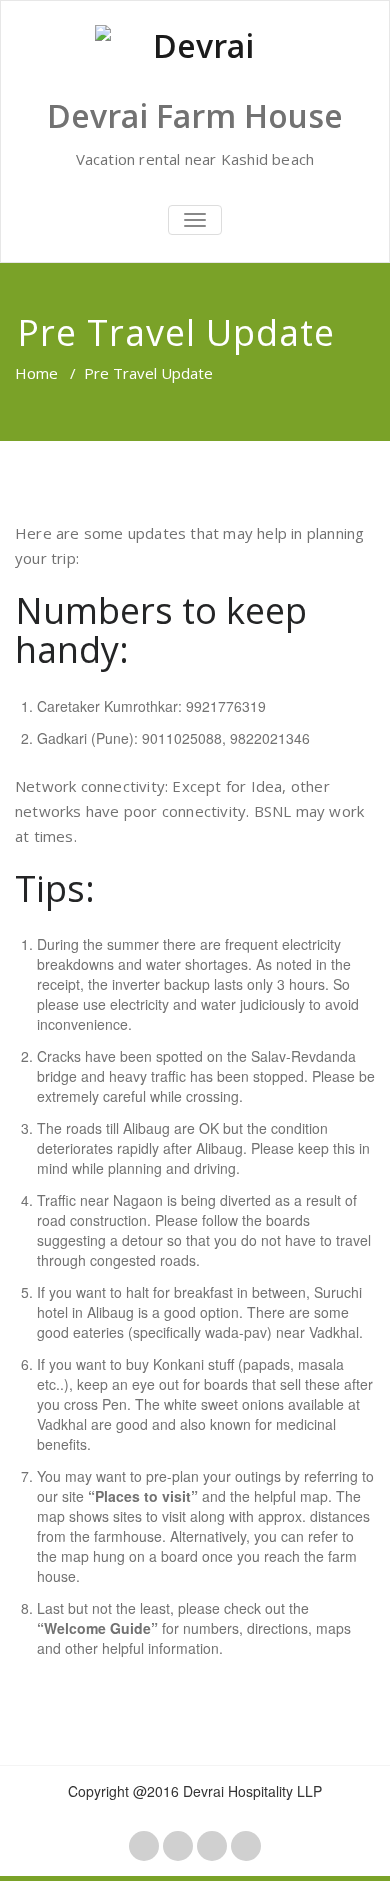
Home (36, 373)
